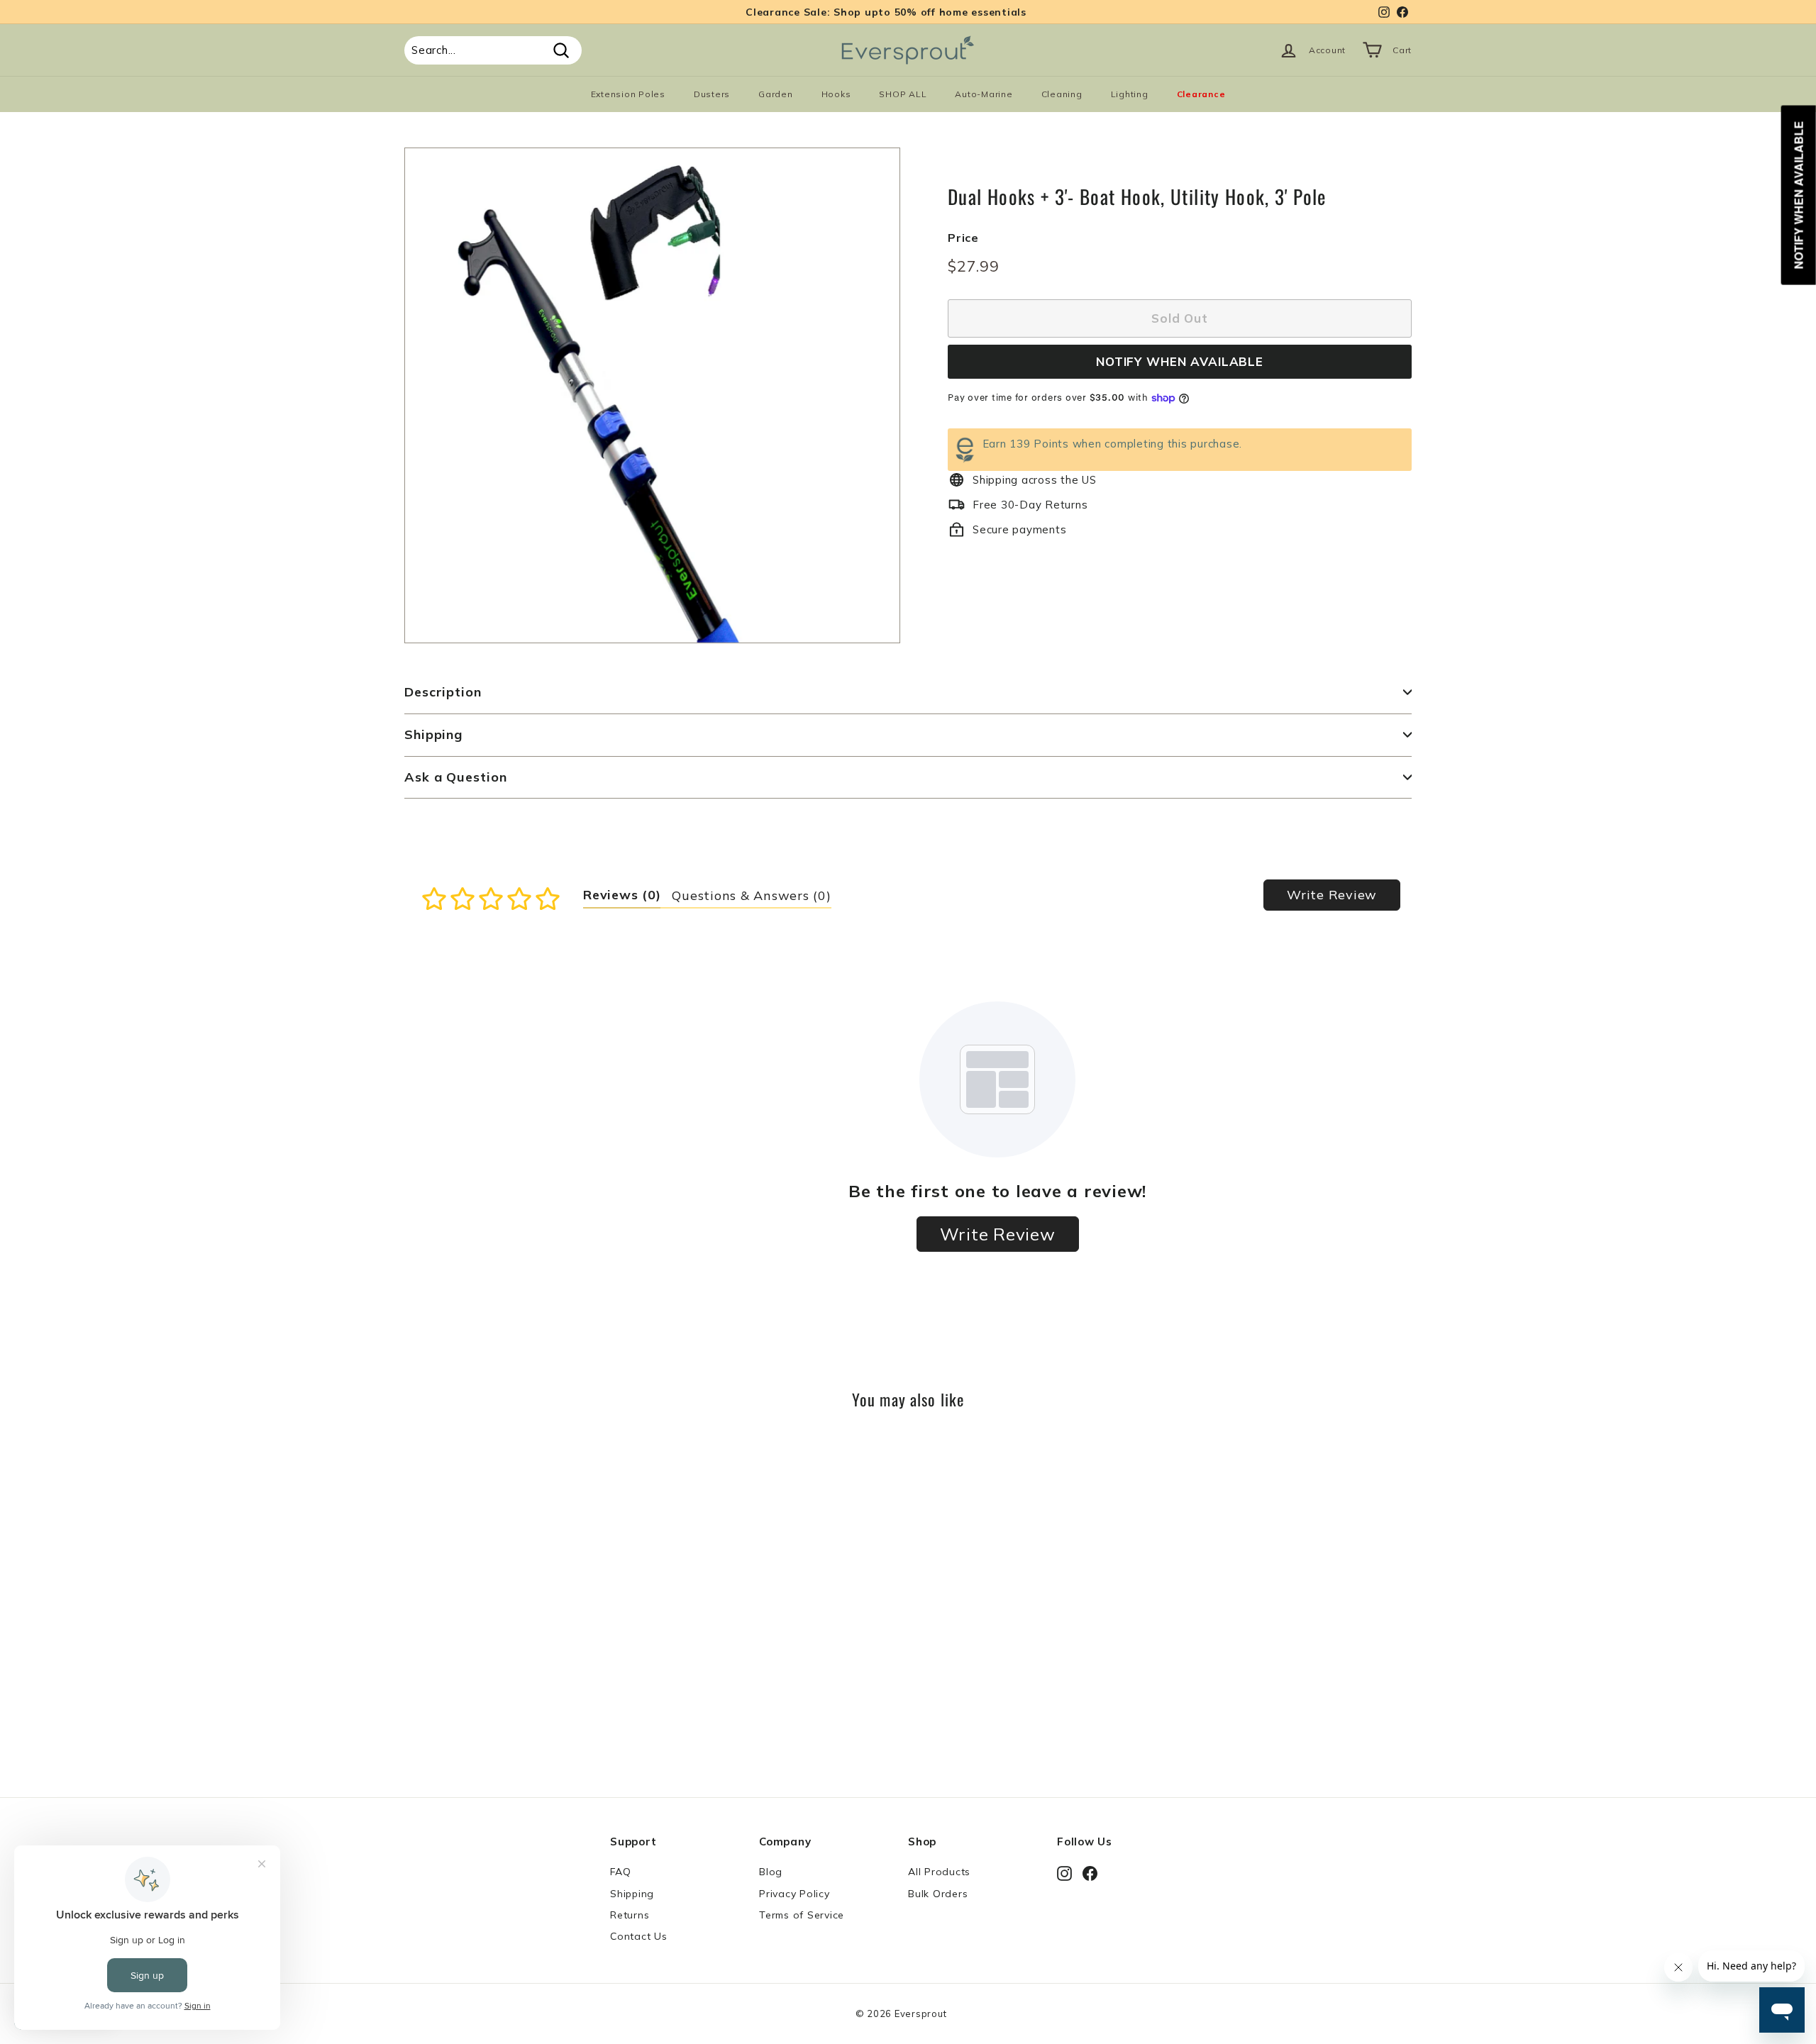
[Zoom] (652, 395)
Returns (630, 1915)
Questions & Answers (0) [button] (751, 895)
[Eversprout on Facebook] (1090, 1873)
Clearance (1201, 94)
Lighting (1130, 94)
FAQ (620, 1872)
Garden (776, 94)
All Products (939, 1872)
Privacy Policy (794, 1894)
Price (963, 238)
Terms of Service (802, 1915)
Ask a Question (456, 777)
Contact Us (639, 1936)
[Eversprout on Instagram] (1064, 1873)
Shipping (433, 734)
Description (443, 692)
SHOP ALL (903, 94)
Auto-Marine (984, 94)
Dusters (712, 94)
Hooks (836, 94)
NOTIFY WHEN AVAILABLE (1180, 361)
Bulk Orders (938, 1894)
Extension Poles (628, 94)
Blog (771, 1872)
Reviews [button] (622, 895)
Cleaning (1062, 94)
